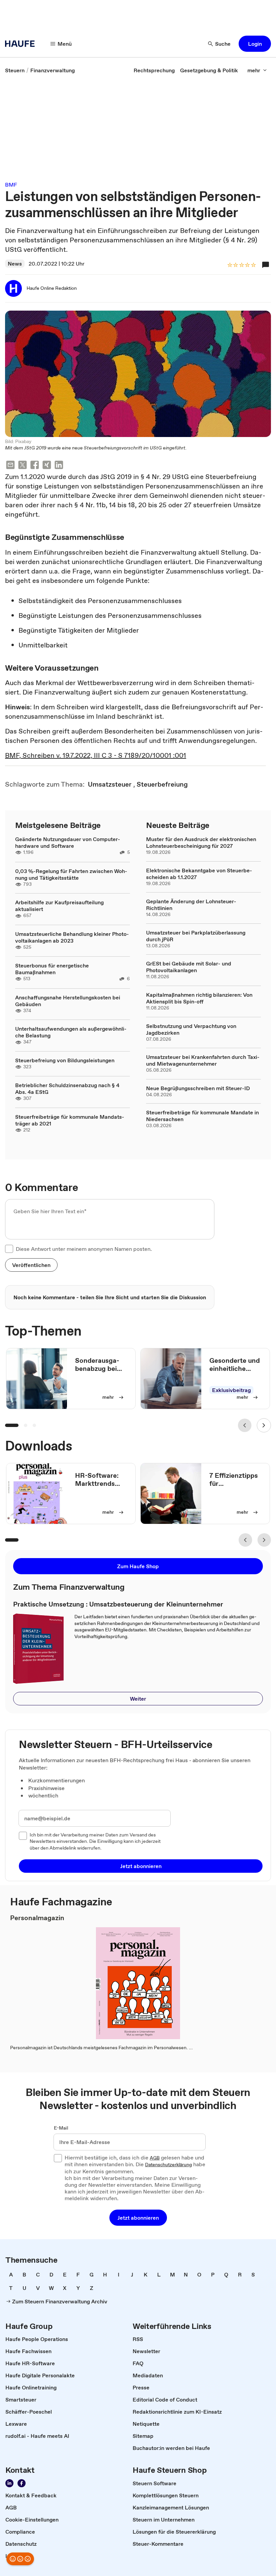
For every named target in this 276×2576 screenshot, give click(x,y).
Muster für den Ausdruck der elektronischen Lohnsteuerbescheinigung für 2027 (201, 842)
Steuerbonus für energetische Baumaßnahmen (52, 969)
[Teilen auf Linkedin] (59, 466)
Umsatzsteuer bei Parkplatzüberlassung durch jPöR (196, 936)
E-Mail (61, 2128)
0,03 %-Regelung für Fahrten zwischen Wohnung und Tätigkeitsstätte (71, 874)
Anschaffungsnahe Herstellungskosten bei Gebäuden (68, 1001)
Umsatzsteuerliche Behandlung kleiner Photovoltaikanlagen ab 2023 (72, 937)
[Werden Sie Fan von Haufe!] (22, 2483)
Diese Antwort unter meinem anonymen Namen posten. (84, 1249)
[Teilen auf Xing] (47, 466)
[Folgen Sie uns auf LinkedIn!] (9, 2483)
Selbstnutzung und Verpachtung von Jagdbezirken (191, 1029)
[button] (255, 44)
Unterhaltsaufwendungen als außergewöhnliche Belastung (71, 1032)
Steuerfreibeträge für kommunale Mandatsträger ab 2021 (70, 1120)
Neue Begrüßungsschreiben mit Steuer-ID (198, 1088)
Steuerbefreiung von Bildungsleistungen (65, 1060)
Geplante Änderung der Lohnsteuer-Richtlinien (191, 905)
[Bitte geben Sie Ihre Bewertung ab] (253, 265)
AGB (155, 2158)
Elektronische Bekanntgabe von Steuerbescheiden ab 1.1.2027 (199, 874)
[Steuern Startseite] (22, 44)
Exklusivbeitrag (231, 1390)
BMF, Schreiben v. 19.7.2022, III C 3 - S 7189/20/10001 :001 (96, 755)
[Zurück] (245, 1425)
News (15, 264)
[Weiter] (264, 1425)
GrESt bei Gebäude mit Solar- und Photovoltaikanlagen (189, 967)
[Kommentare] (266, 265)
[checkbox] (9, 1249)
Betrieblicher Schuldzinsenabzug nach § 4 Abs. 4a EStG (67, 1088)
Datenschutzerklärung (168, 2165)
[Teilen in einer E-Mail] (10, 466)
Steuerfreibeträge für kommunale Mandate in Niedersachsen (202, 1116)
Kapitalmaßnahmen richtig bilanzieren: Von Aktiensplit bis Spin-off (199, 998)
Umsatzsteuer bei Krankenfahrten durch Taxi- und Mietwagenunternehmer (203, 1060)
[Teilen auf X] (23, 466)
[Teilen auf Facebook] (35, 466)
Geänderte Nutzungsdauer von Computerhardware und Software (68, 842)
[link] (15, 70)
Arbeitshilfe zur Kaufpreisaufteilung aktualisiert (59, 906)
